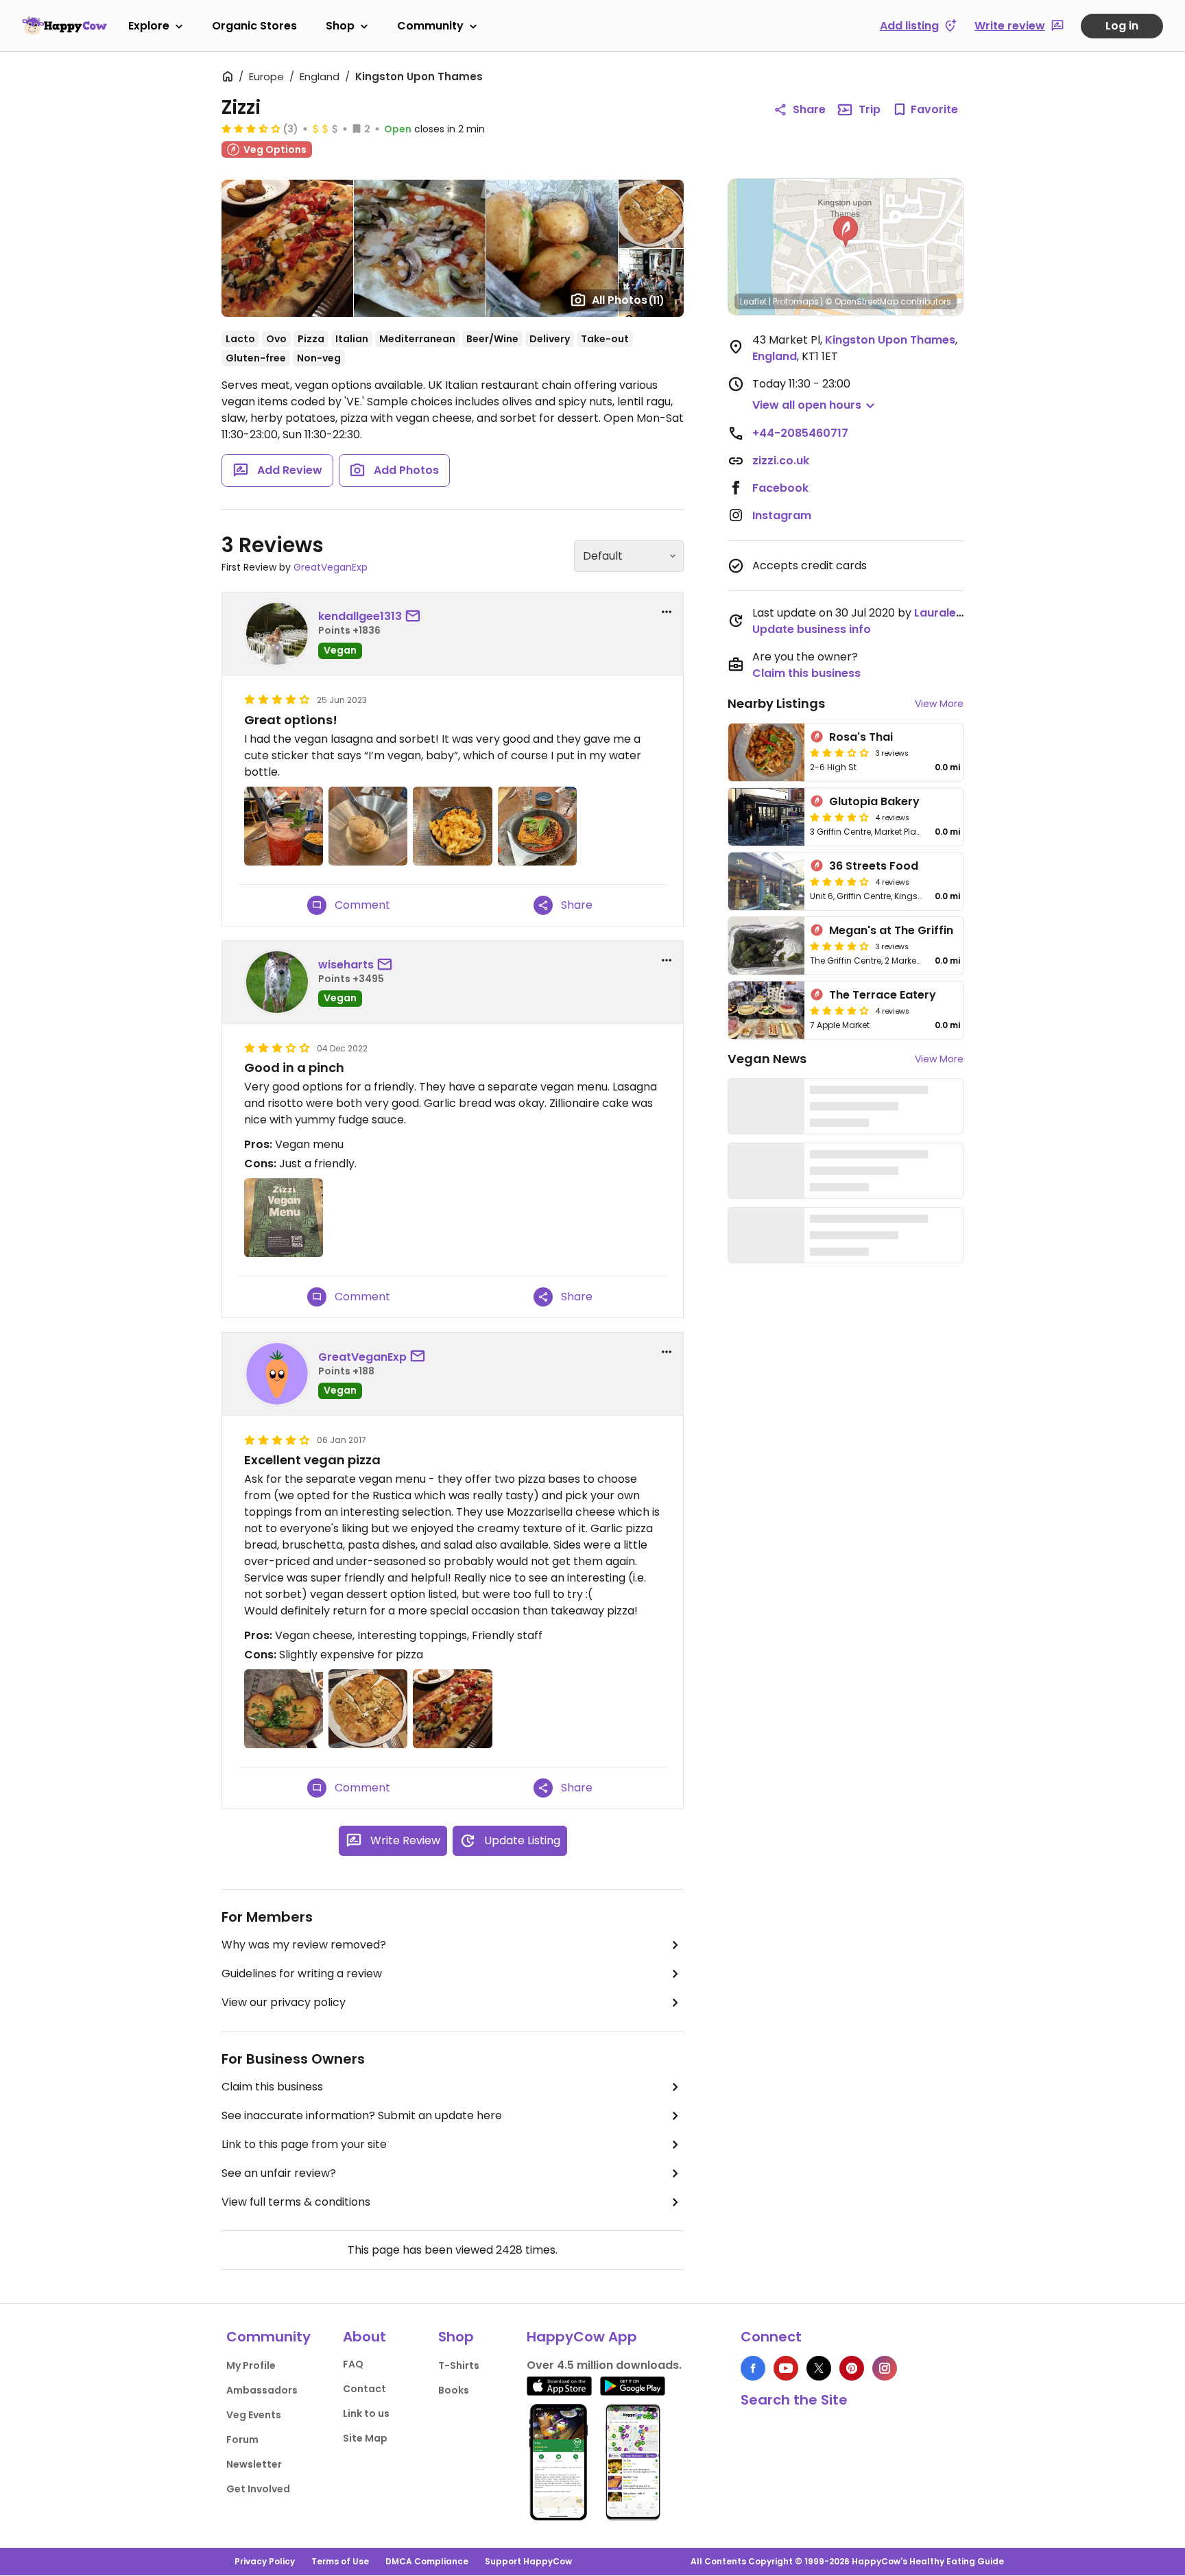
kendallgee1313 (360, 616)
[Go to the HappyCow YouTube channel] (786, 2368)
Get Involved (258, 2489)
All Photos (628, 300)
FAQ (353, 2364)
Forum (242, 2440)
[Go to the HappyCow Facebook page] (753, 2368)
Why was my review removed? (304, 1945)
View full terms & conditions (296, 2202)
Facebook (780, 488)
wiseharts (346, 965)
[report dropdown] (667, 612)
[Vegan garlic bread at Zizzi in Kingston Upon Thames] (368, 1709)
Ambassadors (262, 2390)
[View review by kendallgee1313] (277, 634)
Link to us (366, 2413)
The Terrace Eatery (883, 995)
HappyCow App (582, 2337)
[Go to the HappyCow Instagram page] (885, 2368)
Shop (340, 26)
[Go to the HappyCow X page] (819, 2368)
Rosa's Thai (861, 737)
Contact (364, 2389)
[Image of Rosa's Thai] (766, 752)
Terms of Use (340, 2561)
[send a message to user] (416, 617)
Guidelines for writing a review (302, 1973)
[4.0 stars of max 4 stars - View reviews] (839, 817)
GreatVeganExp (331, 567)
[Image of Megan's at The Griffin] (766, 946)
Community (430, 26)
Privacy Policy (265, 2561)
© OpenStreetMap (862, 301)
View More (939, 704)
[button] (846, 232)
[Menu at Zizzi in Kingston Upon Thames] (284, 1218)
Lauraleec (942, 613)
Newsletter (254, 2464)
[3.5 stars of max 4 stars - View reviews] (251, 128)
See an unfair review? (279, 2173)
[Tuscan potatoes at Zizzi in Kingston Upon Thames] (284, 1709)
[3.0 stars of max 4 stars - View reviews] (839, 752)
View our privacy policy (284, 2002)
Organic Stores (254, 26)
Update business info (812, 629)
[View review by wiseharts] (277, 982)
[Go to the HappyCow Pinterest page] (852, 2368)
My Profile (251, 2365)
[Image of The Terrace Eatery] (766, 1010)
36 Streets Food (874, 866)
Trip (870, 109)
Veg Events (254, 2415)
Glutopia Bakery (874, 801)
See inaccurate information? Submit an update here (362, 2115)
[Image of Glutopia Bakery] (766, 817)
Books (454, 2390)
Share (809, 109)
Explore (149, 26)
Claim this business (272, 2087)
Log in (1122, 26)
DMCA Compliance (427, 2561)
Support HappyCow (528, 2561)
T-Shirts (459, 2365)
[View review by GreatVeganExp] (277, 1374)
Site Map (365, 2438)
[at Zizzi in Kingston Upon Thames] (284, 826)
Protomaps (796, 301)
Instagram (782, 515)
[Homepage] (64, 25)
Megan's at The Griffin (891, 930)
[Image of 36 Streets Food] (766, 881)
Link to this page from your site (304, 2144)
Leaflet (753, 301)
